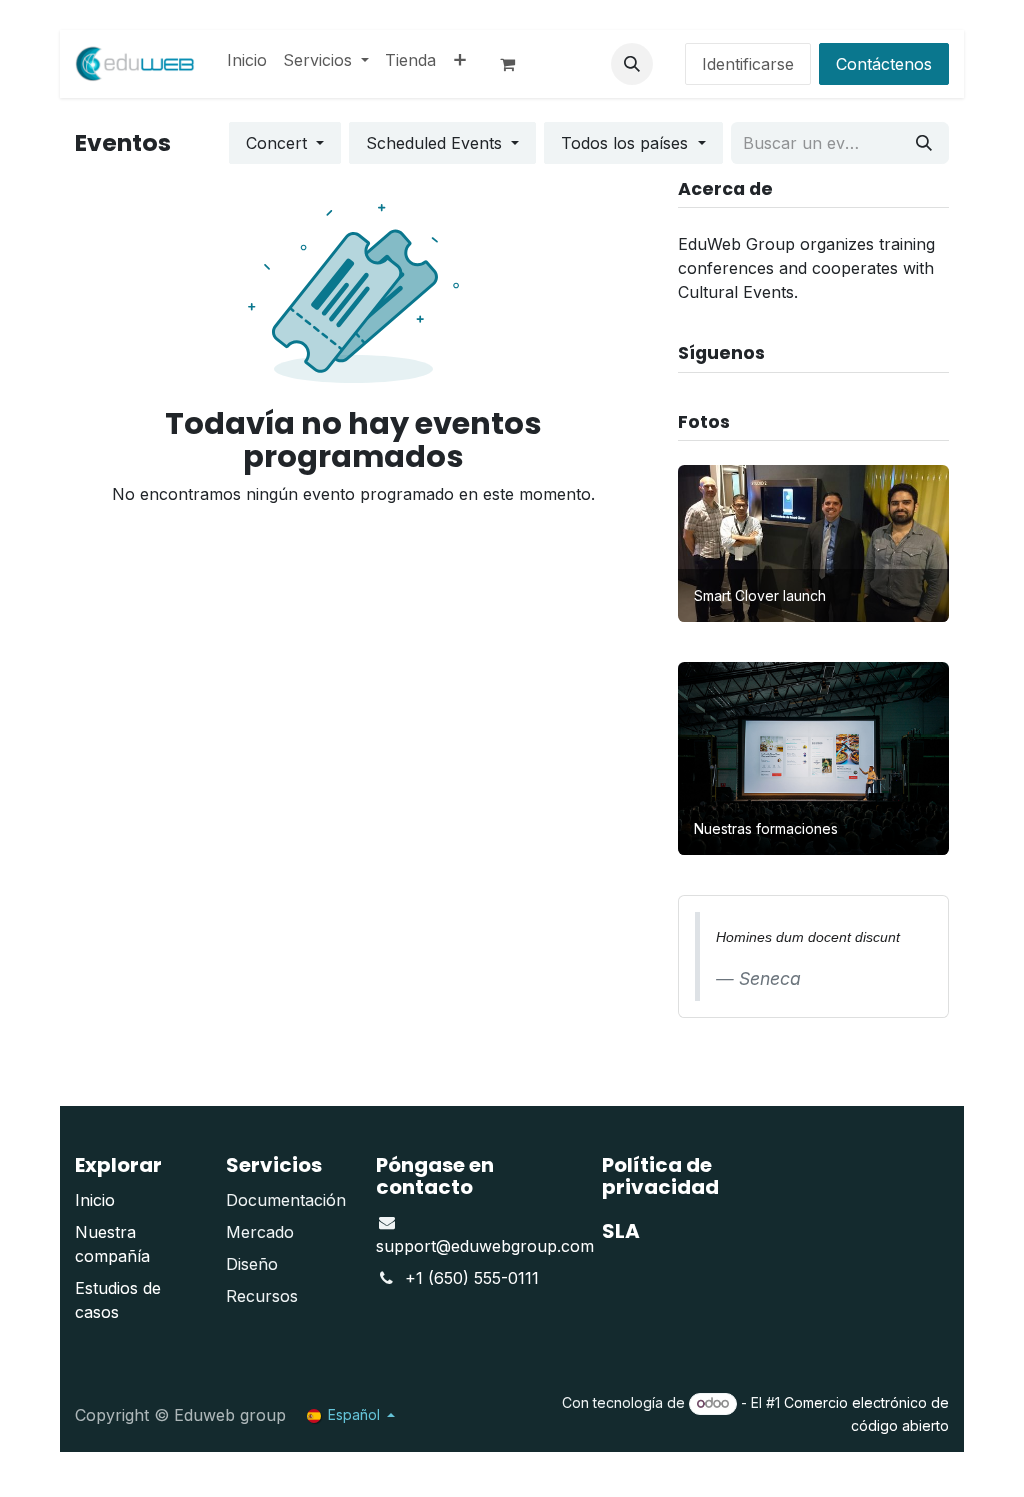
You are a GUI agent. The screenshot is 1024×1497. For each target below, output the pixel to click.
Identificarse (748, 64)
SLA (621, 1231)
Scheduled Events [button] (436, 143)
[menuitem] (247, 60)
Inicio (95, 1200)
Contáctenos (884, 64)
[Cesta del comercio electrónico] (516, 64)
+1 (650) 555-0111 (472, 1278)
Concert (279, 143)
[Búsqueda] (924, 143)
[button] (632, 64)
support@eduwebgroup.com (485, 1246)
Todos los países (627, 143)
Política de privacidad (660, 1176)
